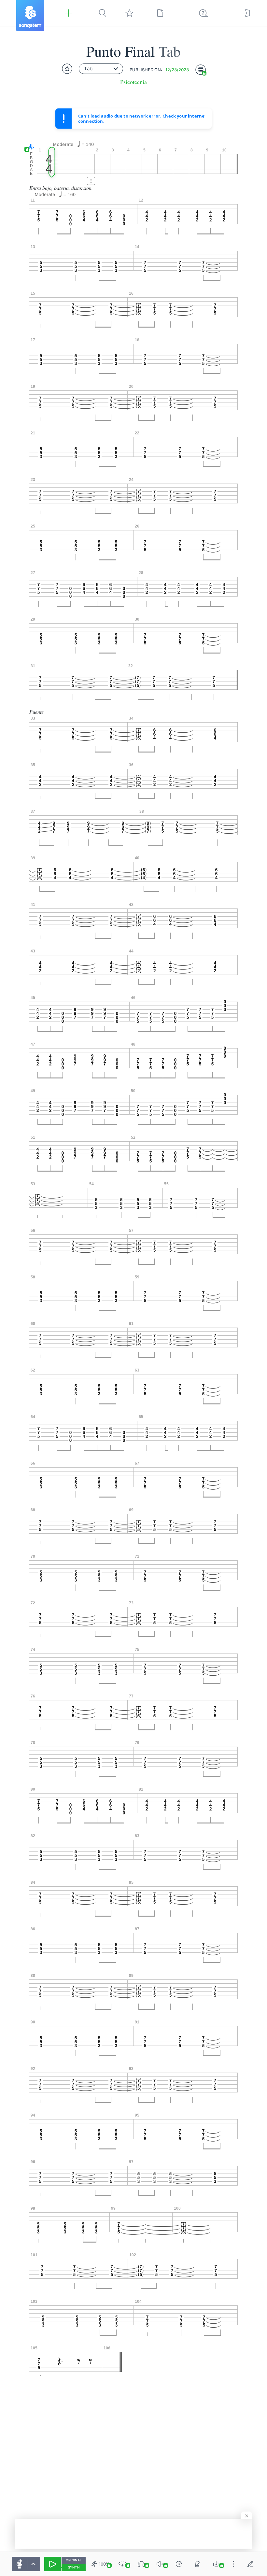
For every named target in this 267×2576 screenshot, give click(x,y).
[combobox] (101, 69)
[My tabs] (129, 13)
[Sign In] (246, 13)
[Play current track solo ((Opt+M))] (141, 2564)
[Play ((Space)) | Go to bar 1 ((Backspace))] (53, 2564)
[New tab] (160, 13)
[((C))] (179, 2564)
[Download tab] (216, 2564)
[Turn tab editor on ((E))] (250, 2564)
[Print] (201, 70)
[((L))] (122, 2564)
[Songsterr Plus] (69, 13)
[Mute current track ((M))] (160, 2564)
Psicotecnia (133, 82)
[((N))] (198, 2564)
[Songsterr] (30, 15)
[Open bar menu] (91, 181)
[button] (30, 147)
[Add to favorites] (67, 69)
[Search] (103, 13)
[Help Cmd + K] (204, 13)
